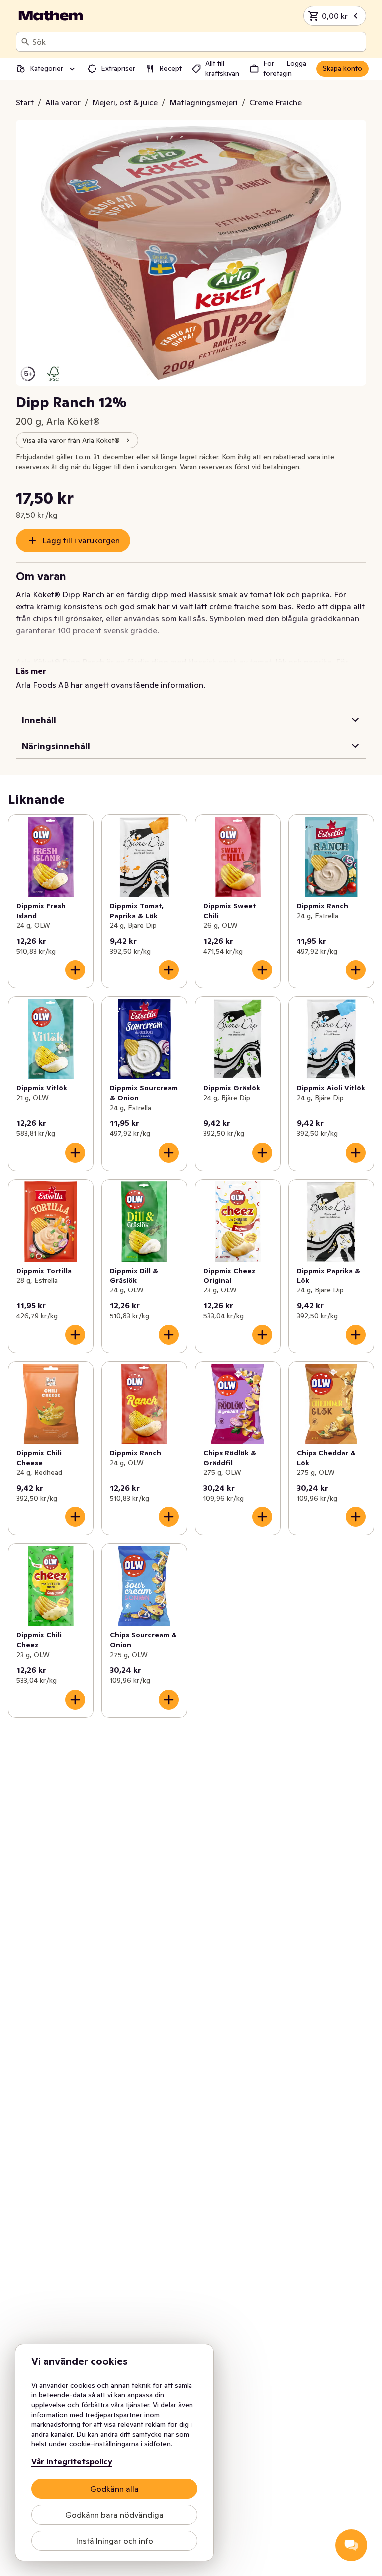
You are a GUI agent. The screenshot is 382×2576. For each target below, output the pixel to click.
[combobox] (197, 42)
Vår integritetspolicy (72, 2461)
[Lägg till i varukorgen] (75, 970)
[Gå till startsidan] (51, 16)
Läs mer (31, 671)
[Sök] (25, 42)
